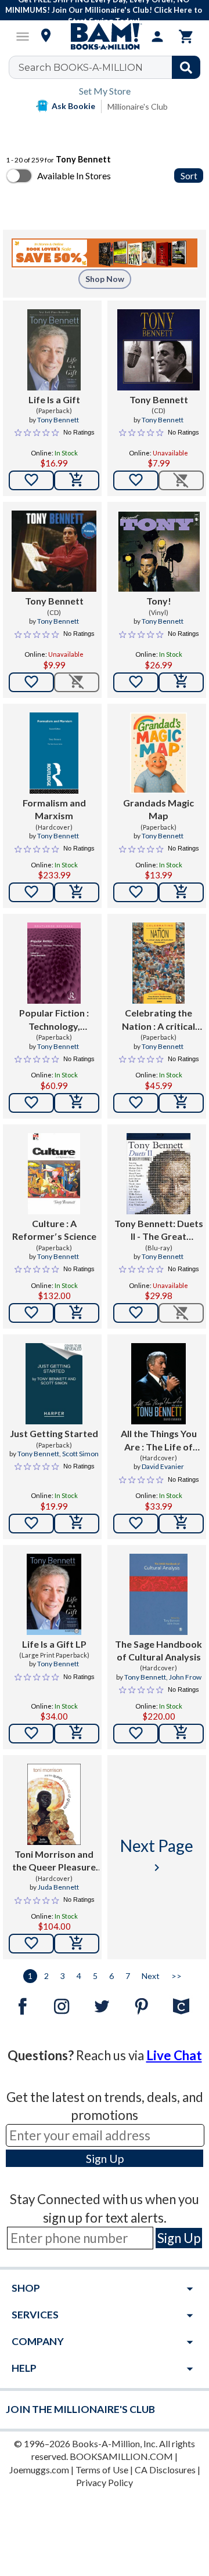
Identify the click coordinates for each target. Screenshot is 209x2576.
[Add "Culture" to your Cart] (77, 1313)
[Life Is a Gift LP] (54, 1594)
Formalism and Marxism (54, 809)
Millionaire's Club (138, 106)
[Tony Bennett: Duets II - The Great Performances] (158, 1174)
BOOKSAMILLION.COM (121, 2456)
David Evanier (163, 1466)
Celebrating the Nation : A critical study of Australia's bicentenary (159, 1020)
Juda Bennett (58, 1887)
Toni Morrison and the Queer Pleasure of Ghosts (54, 1861)
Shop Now (105, 279)
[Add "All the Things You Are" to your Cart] (181, 1524)
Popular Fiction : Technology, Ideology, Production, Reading (54, 1020)
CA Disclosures (165, 2470)
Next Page (157, 1855)
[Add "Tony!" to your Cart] (181, 682)
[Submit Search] (186, 67)
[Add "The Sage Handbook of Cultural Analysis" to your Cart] (181, 1734)
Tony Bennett (58, 420)
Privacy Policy (105, 2482)
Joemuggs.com (39, 2470)
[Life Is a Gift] (54, 350)
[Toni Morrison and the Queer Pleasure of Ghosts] (54, 1804)
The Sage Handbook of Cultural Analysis (158, 1650)
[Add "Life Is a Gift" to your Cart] (77, 480)
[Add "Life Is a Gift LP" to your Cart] (77, 1734)
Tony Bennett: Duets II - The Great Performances (159, 1231)
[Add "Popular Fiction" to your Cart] (77, 1103)
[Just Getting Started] (54, 1384)
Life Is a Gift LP (54, 1644)
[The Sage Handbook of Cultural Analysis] (158, 1594)
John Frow (185, 1677)
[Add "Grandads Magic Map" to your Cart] (181, 892)
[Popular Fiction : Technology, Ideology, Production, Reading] (54, 963)
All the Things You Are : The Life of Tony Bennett (159, 1441)
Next (151, 1976)
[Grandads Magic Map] (159, 753)
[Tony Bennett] (158, 350)
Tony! (159, 601)
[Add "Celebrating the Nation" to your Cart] (181, 1103)
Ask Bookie (73, 106)
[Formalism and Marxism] (54, 753)
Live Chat (174, 2055)
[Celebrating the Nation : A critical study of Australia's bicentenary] (159, 963)
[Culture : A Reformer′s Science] (54, 1174)
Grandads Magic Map (158, 809)
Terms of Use (102, 2470)
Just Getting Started (54, 1433)
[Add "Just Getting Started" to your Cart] (77, 1524)
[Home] (105, 37)
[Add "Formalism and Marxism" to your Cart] (77, 892)
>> (176, 1976)
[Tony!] (158, 551)
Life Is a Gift (54, 399)
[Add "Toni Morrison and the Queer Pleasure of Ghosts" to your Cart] (77, 1944)
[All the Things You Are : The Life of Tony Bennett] (158, 1384)
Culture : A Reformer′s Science (54, 1230)
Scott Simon (80, 1454)
